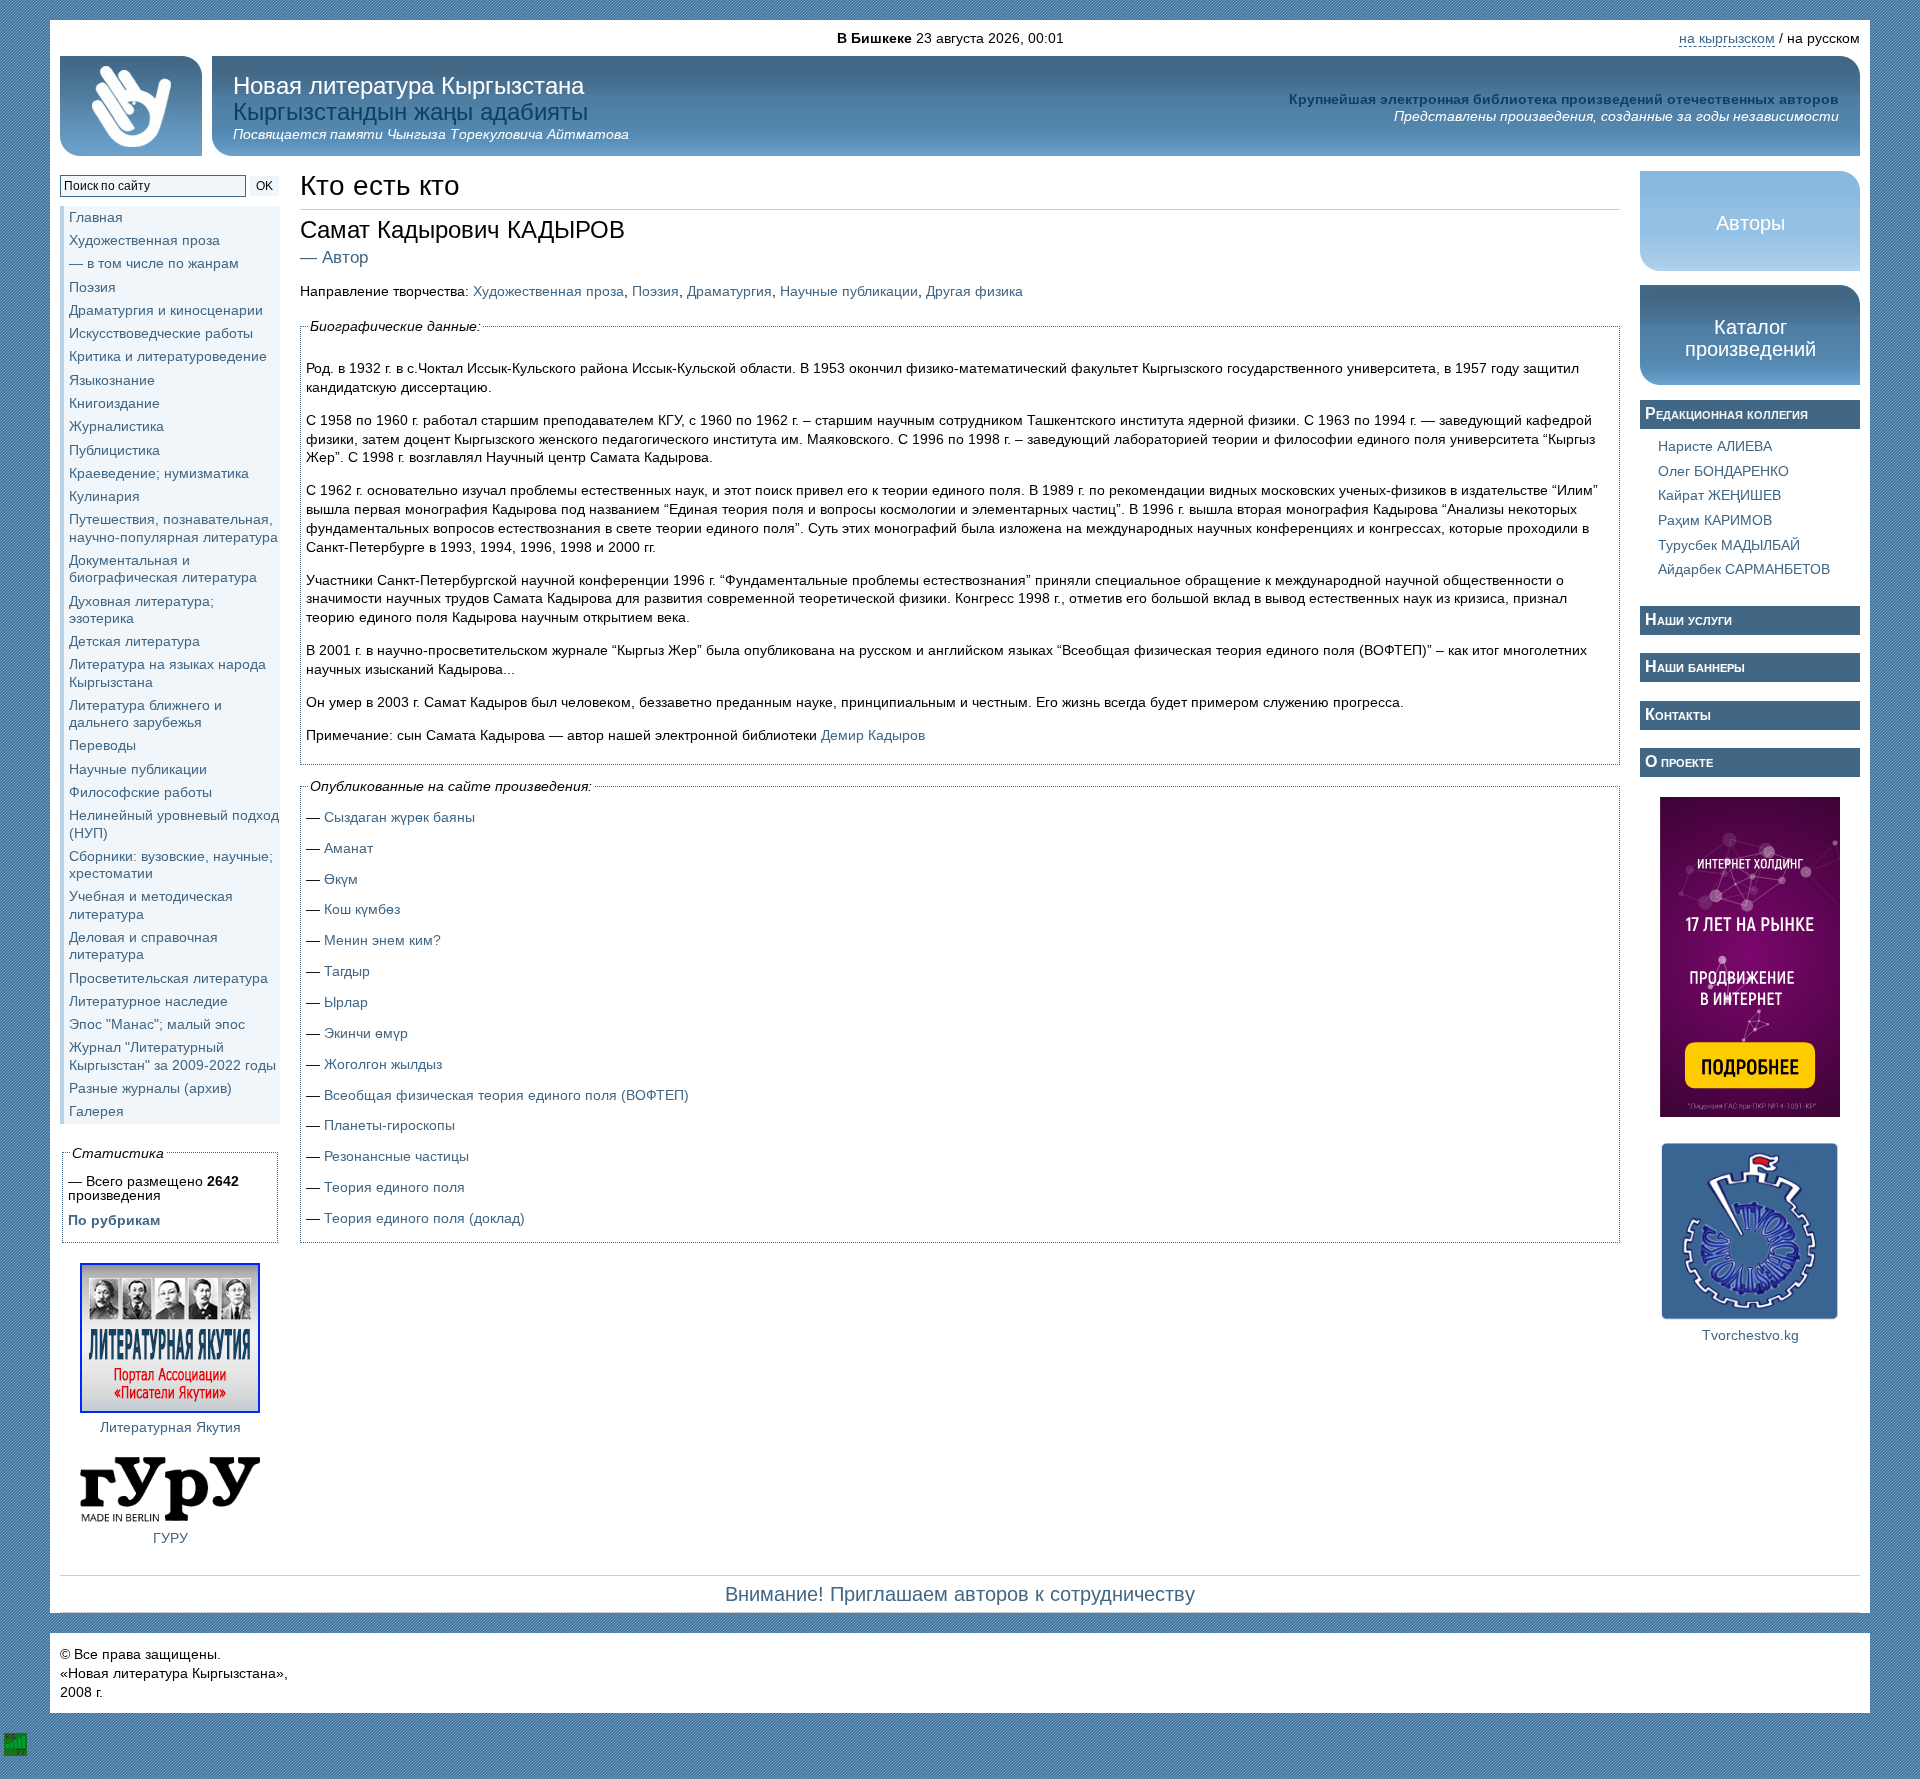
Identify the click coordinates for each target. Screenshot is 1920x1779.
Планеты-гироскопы (389, 1125)
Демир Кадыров (873, 735)
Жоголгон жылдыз (383, 1064)
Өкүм (341, 879)
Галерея (96, 1111)
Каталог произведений (1750, 338)
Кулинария (104, 496)
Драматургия (729, 291)
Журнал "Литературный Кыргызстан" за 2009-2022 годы (172, 1055)
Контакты (1678, 714)
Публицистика (114, 450)
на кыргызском (1727, 38)
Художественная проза (548, 291)
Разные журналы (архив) (150, 1088)
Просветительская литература (168, 978)
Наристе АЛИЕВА (1715, 446)
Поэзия (655, 291)
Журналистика (116, 426)
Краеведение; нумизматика (159, 473)
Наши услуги (1688, 619)
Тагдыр (347, 971)
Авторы (1750, 223)
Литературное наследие (148, 1001)
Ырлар (346, 1002)
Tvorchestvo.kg (1750, 1335)
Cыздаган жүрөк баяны (399, 817)
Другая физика (974, 291)
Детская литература (134, 641)
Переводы (102, 745)
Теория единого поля (394, 1187)
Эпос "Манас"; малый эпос (157, 1024)
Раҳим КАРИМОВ (1715, 520)
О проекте (1679, 761)
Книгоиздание (114, 403)
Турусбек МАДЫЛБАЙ (1729, 545)
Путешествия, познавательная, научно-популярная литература (173, 527)
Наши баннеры (1695, 666)
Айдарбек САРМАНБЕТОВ (1744, 569)
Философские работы (140, 792)
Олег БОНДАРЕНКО (1723, 471)
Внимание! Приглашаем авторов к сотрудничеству (960, 1594)
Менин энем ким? (382, 940)
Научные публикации (849, 291)
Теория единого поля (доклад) (424, 1218)
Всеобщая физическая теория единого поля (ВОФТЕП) (506, 1095)
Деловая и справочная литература (143, 945)
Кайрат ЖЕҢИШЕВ (1719, 495)
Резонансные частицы (396, 1156)
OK (264, 186)
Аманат (348, 848)
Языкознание (112, 380)
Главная (96, 217)
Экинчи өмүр (366, 1033)
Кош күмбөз (362, 909)
